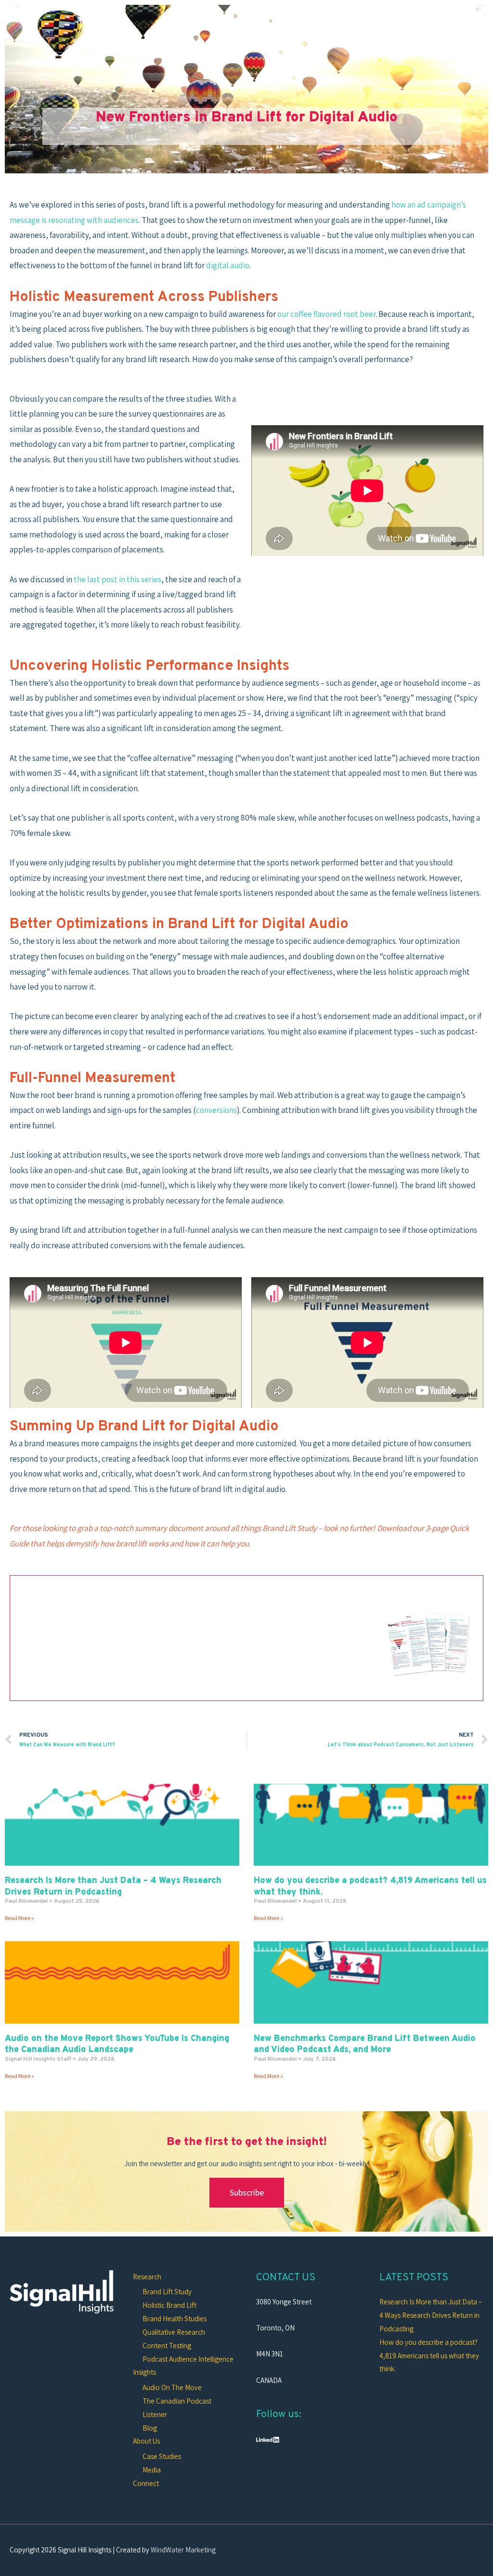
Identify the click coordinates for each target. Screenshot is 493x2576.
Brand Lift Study (167, 2292)
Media (152, 2470)
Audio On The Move (172, 2387)
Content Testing (167, 2346)
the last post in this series (117, 579)
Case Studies (162, 2456)
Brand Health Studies (175, 2319)
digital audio (228, 265)
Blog (150, 2428)
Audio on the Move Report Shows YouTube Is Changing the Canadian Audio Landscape (117, 2044)
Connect (146, 2483)
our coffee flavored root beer (326, 314)
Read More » (19, 1918)
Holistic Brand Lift (169, 2305)
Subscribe (247, 2192)
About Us (146, 2441)
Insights (144, 2372)
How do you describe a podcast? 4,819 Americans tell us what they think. (429, 2356)
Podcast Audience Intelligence (188, 2359)
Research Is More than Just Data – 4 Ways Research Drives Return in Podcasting (113, 1886)
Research (147, 2277)
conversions (216, 1110)
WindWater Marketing (183, 2550)
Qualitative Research (174, 2332)
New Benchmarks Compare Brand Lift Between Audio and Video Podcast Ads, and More (365, 2044)
